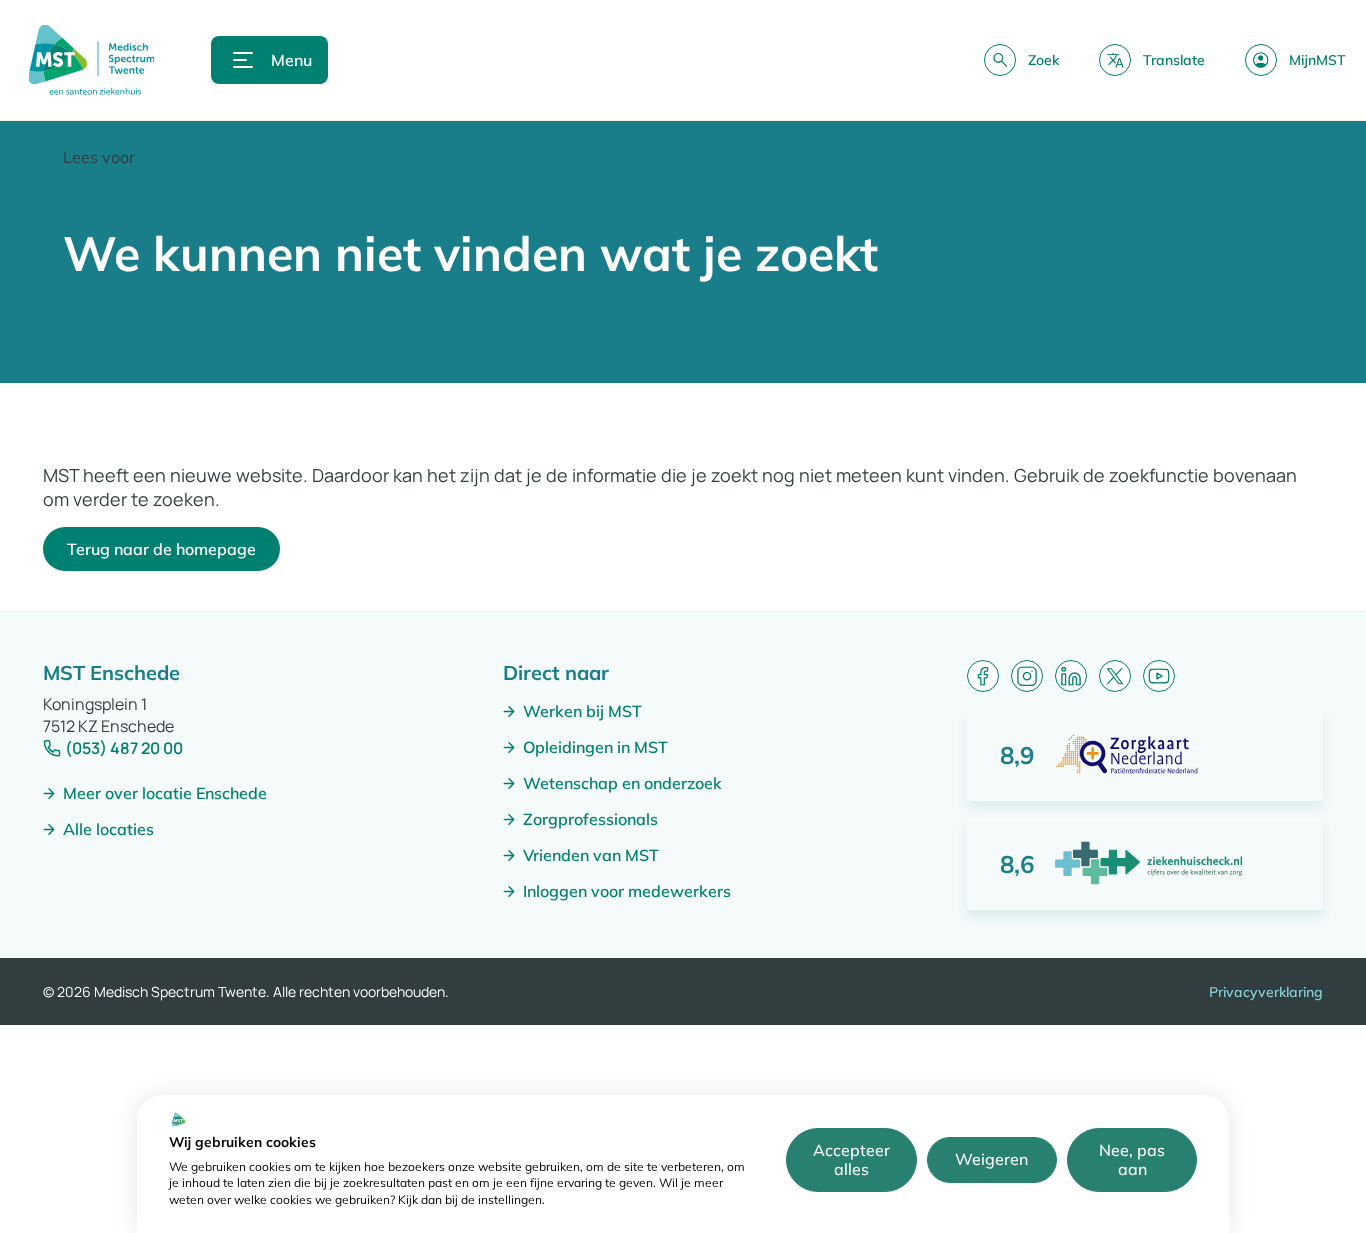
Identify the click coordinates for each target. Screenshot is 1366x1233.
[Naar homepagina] (91, 60)
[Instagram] (1027, 676)
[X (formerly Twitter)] (1115, 676)
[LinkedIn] (1071, 676)
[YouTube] (1159, 676)
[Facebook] (983, 676)
